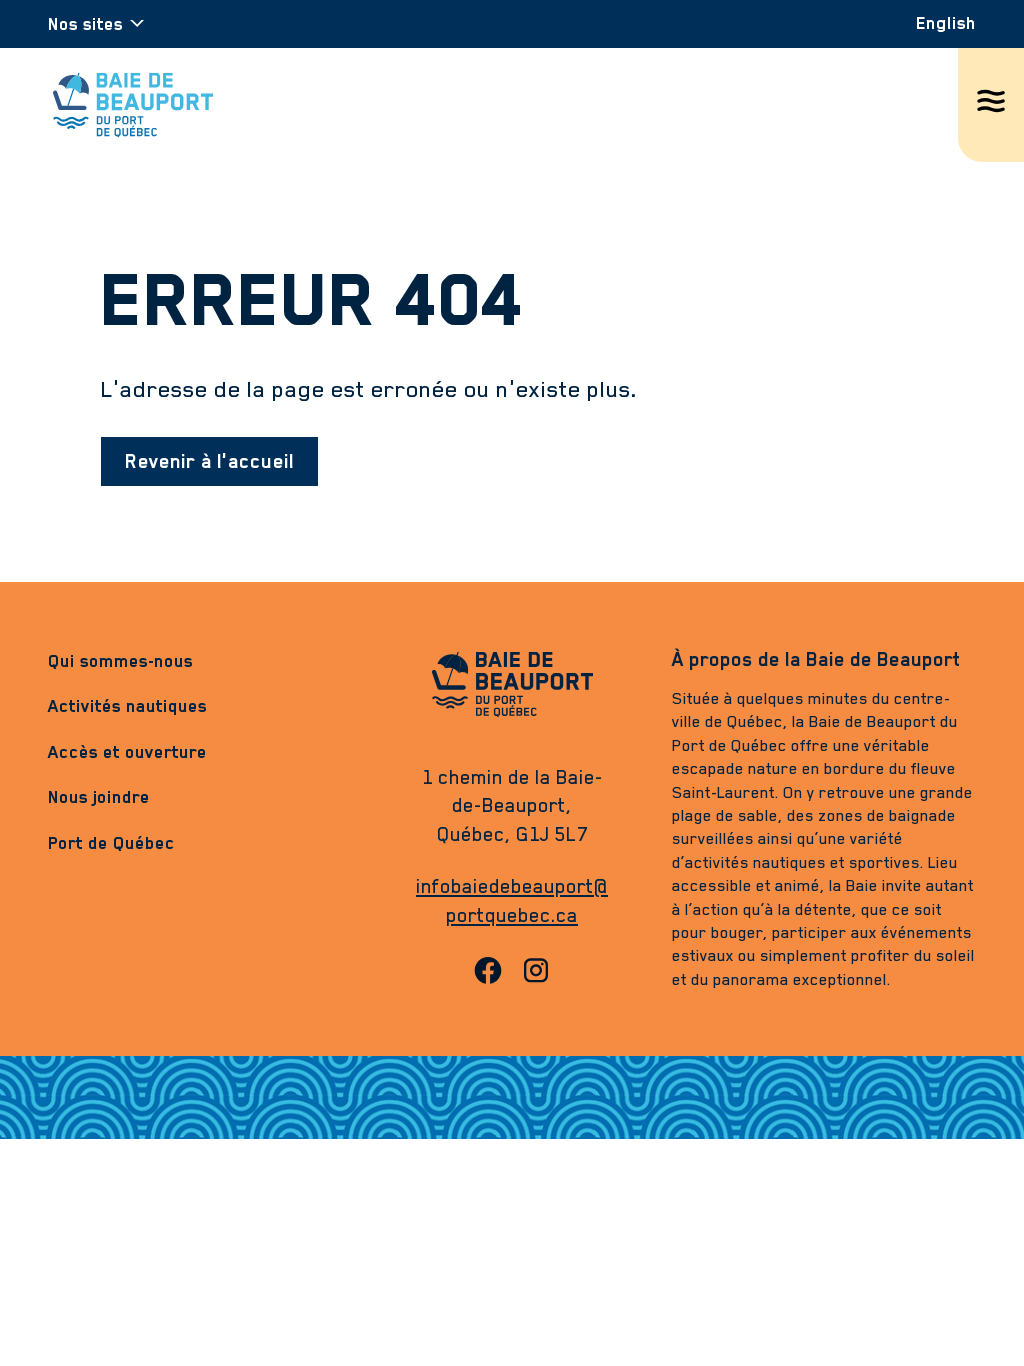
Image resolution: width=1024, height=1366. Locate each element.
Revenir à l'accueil (209, 461)
